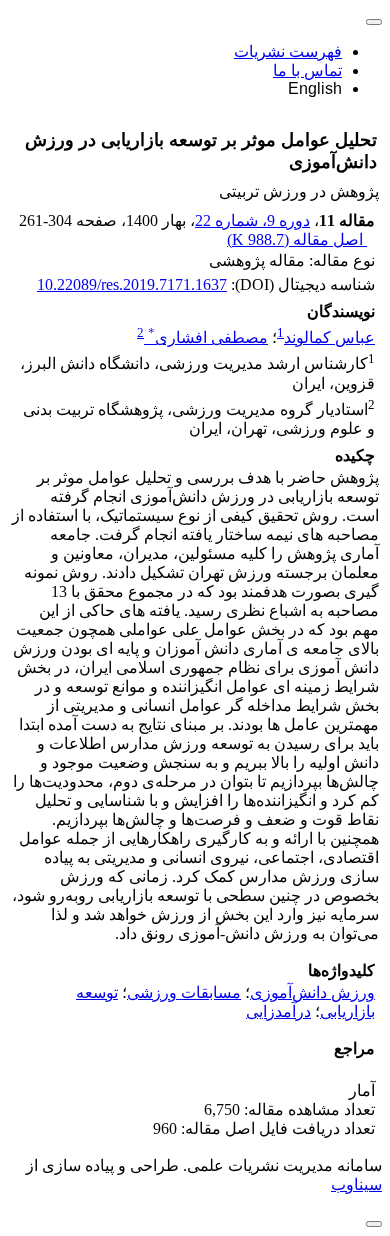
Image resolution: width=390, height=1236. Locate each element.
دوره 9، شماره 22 (252, 220)
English (315, 88)
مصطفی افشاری (208, 337)
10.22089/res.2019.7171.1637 (132, 284)
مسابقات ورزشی (184, 992)
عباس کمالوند (329, 337)
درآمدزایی (278, 1011)
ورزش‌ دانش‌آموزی (312, 992)
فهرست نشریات (288, 51)
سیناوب (356, 1184)
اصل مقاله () (297, 239)
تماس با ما (307, 70)
